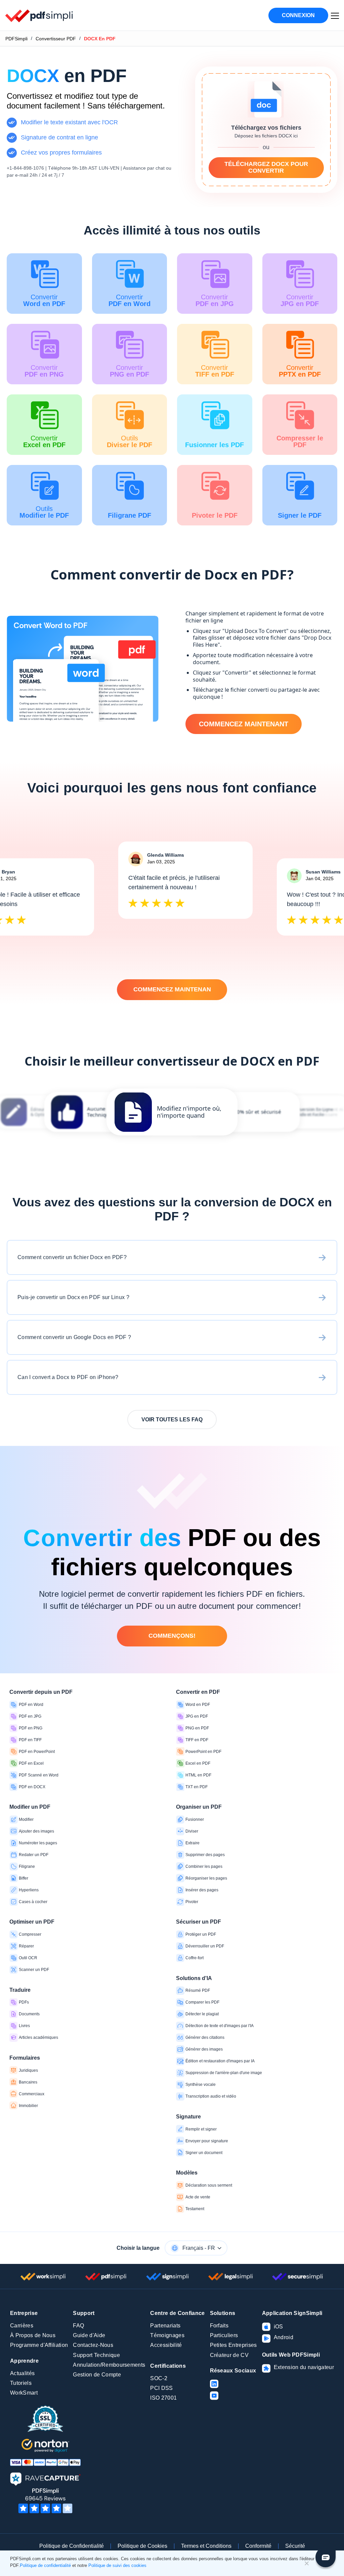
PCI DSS (161, 2388)
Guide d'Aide (89, 2335)
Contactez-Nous (93, 2345)
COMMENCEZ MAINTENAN (172, 989)
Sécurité (295, 2546)
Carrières (22, 2326)
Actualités (22, 2373)
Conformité (258, 2546)
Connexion (298, 15)
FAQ (78, 2326)
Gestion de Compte (97, 2375)
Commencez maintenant (244, 724)
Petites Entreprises (233, 2345)
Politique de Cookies (142, 2546)
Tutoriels (21, 2383)
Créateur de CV (229, 2355)
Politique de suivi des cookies (117, 2565)
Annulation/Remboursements (109, 2365)
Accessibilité (166, 2345)
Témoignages (167, 2335)
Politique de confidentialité (45, 2565)
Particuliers (224, 2335)
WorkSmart (24, 2393)
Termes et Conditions (206, 2546)
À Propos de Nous (33, 2335)
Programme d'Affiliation (39, 2345)
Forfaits (219, 2326)
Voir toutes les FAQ (172, 1420)
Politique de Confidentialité (72, 2546)
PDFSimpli (16, 39)
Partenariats (165, 2326)
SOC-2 (159, 2378)
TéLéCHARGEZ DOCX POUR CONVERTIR (266, 167)
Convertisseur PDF (56, 39)
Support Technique (96, 2355)
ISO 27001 (163, 2398)
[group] (172, 1112)
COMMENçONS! (172, 1636)
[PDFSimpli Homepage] (39, 15)
